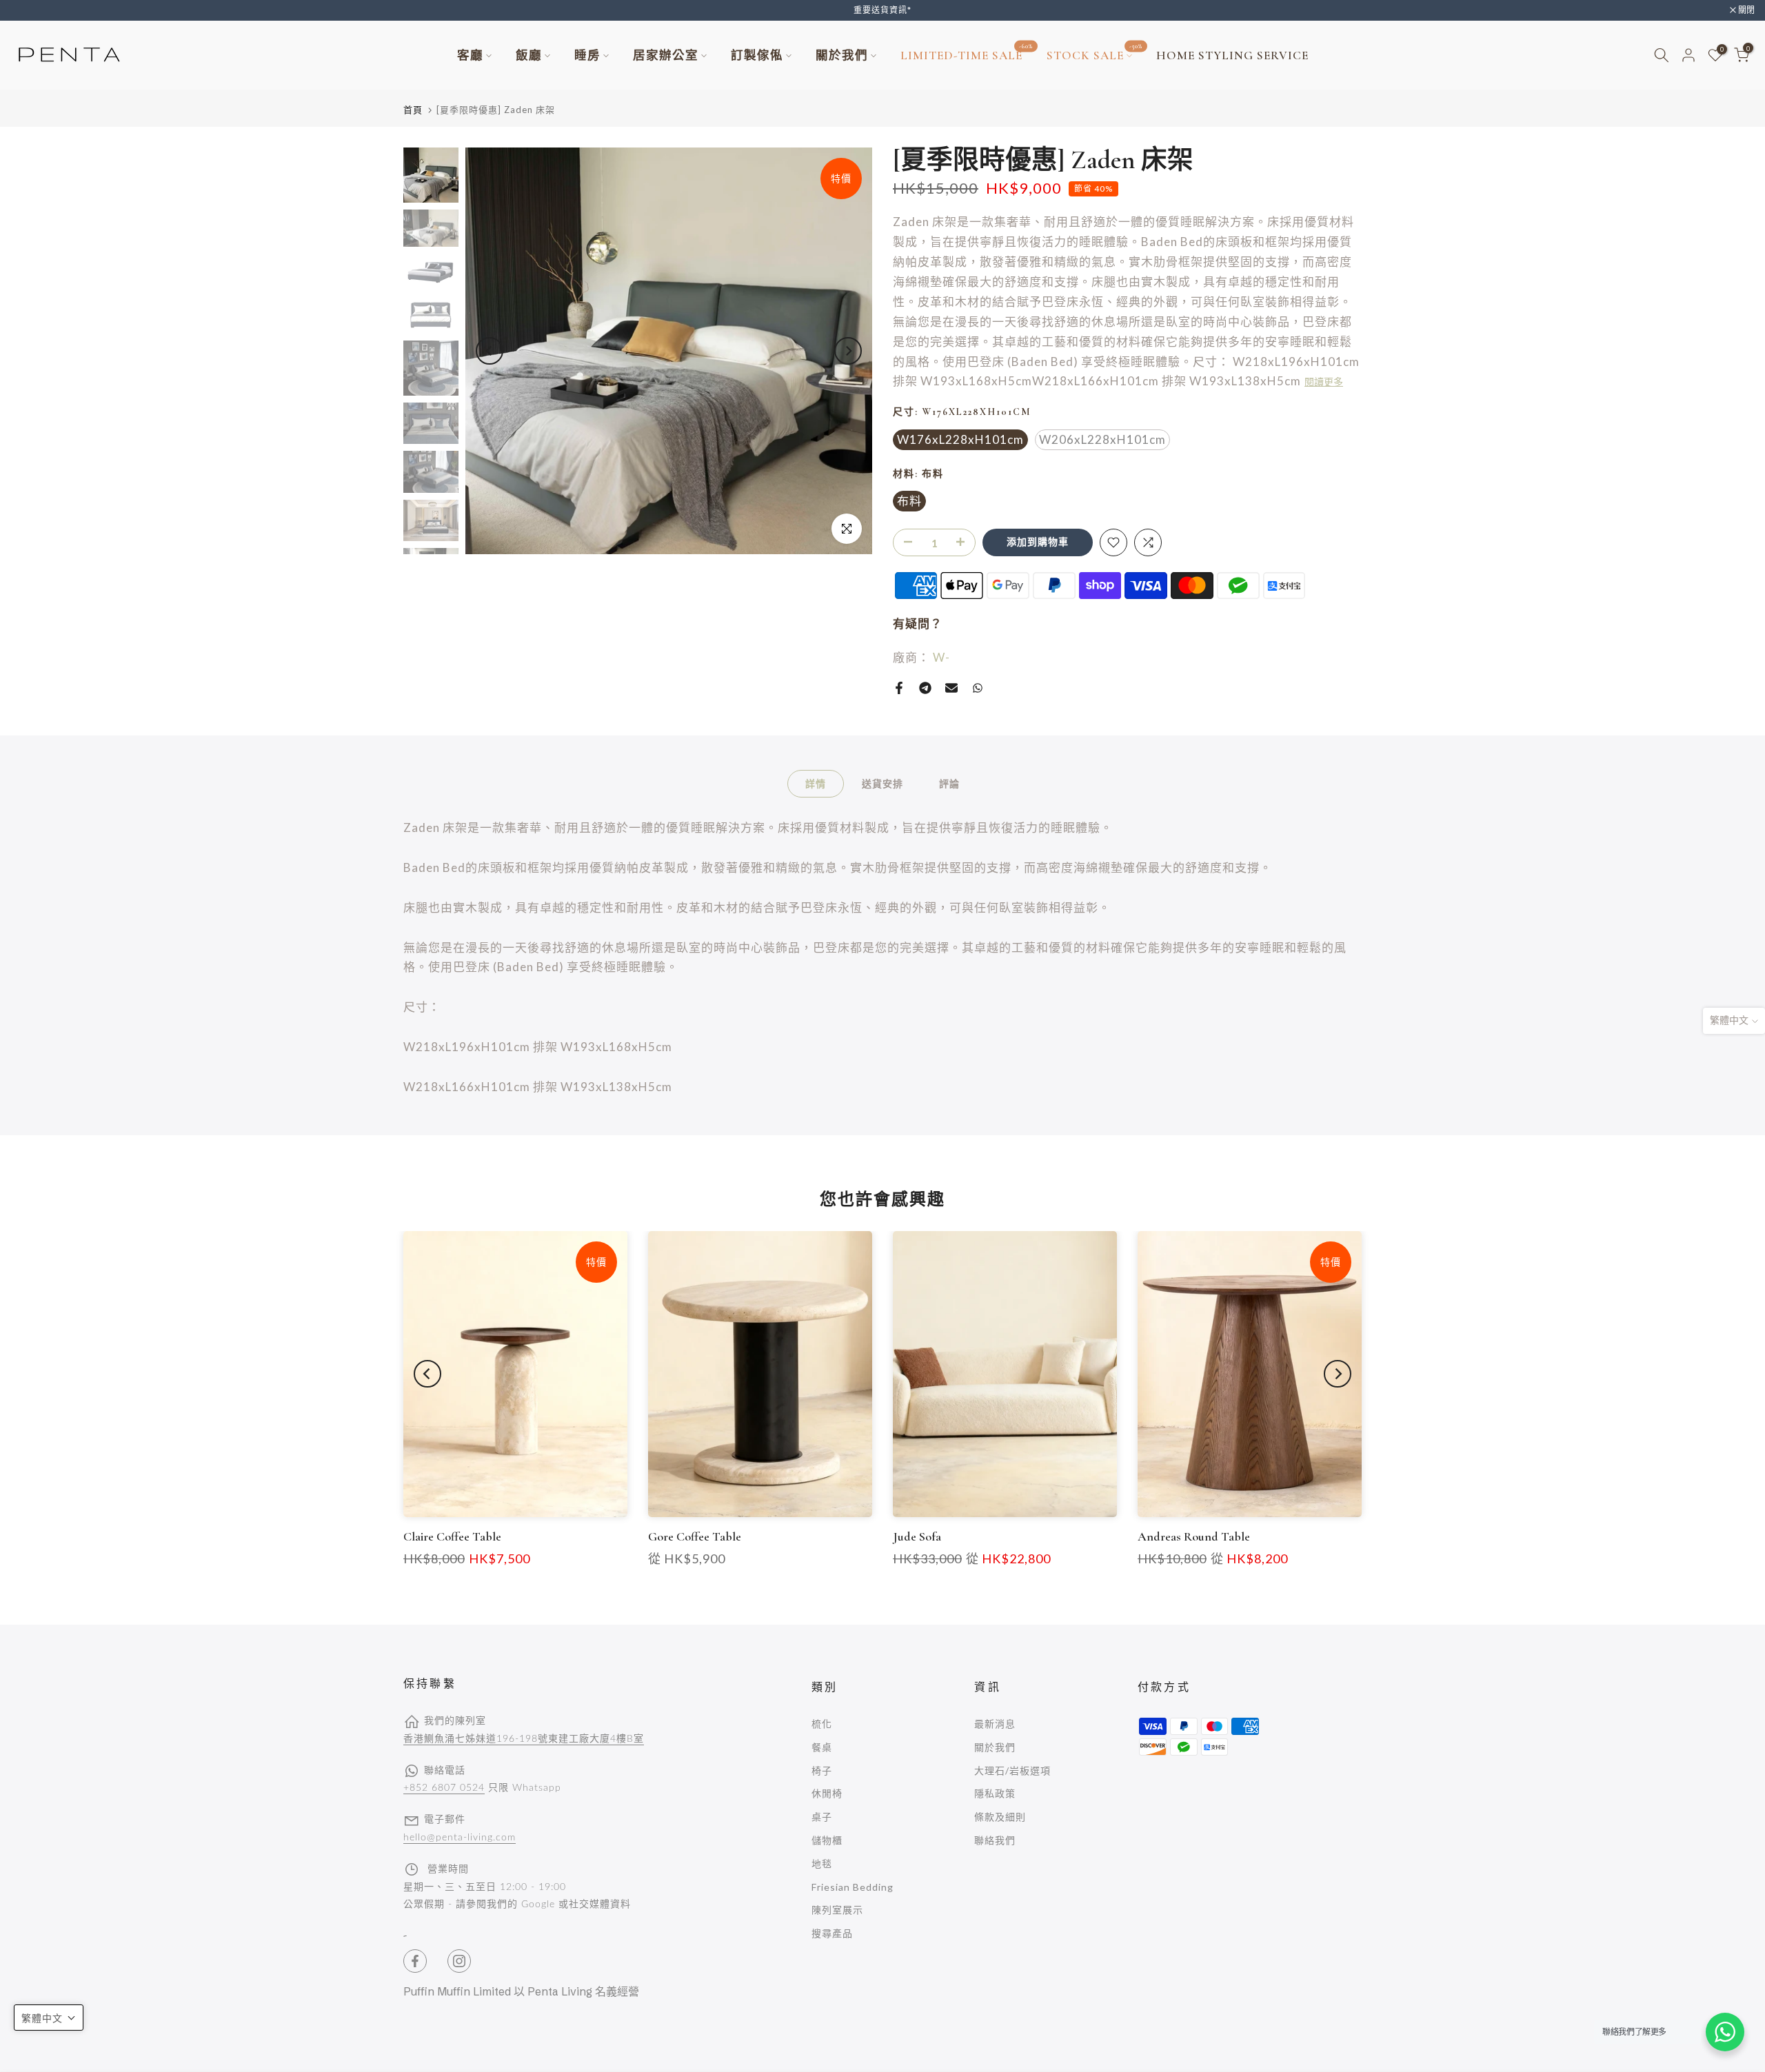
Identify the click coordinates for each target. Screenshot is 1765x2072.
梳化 (822, 1724)
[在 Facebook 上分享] (899, 688)
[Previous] (490, 351)
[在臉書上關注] (415, 1961)
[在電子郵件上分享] (951, 688)
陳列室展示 (837, 1910)
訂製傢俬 (757, 55)
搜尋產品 (832, 1933)
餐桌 (822, 1747)
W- (941, 657)
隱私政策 (995, 1793)
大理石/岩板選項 (1012, 1770)
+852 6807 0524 (444, 1788)
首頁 (413, 110)
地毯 (822, 1863)
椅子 (822, 1770)
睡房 (587, 55)
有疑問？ (918, 623)
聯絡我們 (995, 1840)
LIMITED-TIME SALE (967, 54)
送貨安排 (882, 783)
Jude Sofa (917, 1536)
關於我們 (842, 55)
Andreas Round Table (1194, 1536)
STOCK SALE (1095, 54)
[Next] (848, 351)
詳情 (816, 783)
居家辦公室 (666, 55)
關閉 (26, 10)
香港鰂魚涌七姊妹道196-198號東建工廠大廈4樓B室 (524, 1739)
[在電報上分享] (925, 688)
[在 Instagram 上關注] (459, 1961)
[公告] (882, 10)
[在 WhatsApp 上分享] (978, 688)
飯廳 (529, 55)
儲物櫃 (827, 1840)
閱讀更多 (1324, 382)
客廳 (470, 55)
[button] (49, 2018)
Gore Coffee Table (695, 1536)
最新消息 (995, 1724)
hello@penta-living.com (460, 1838)
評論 (949, 783)
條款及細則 (1000, 1817)
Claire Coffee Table (452, 1536)
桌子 (822, 1817)
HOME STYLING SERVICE (1232, 55)
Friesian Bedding (853, 1887)
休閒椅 (827, 1793)
